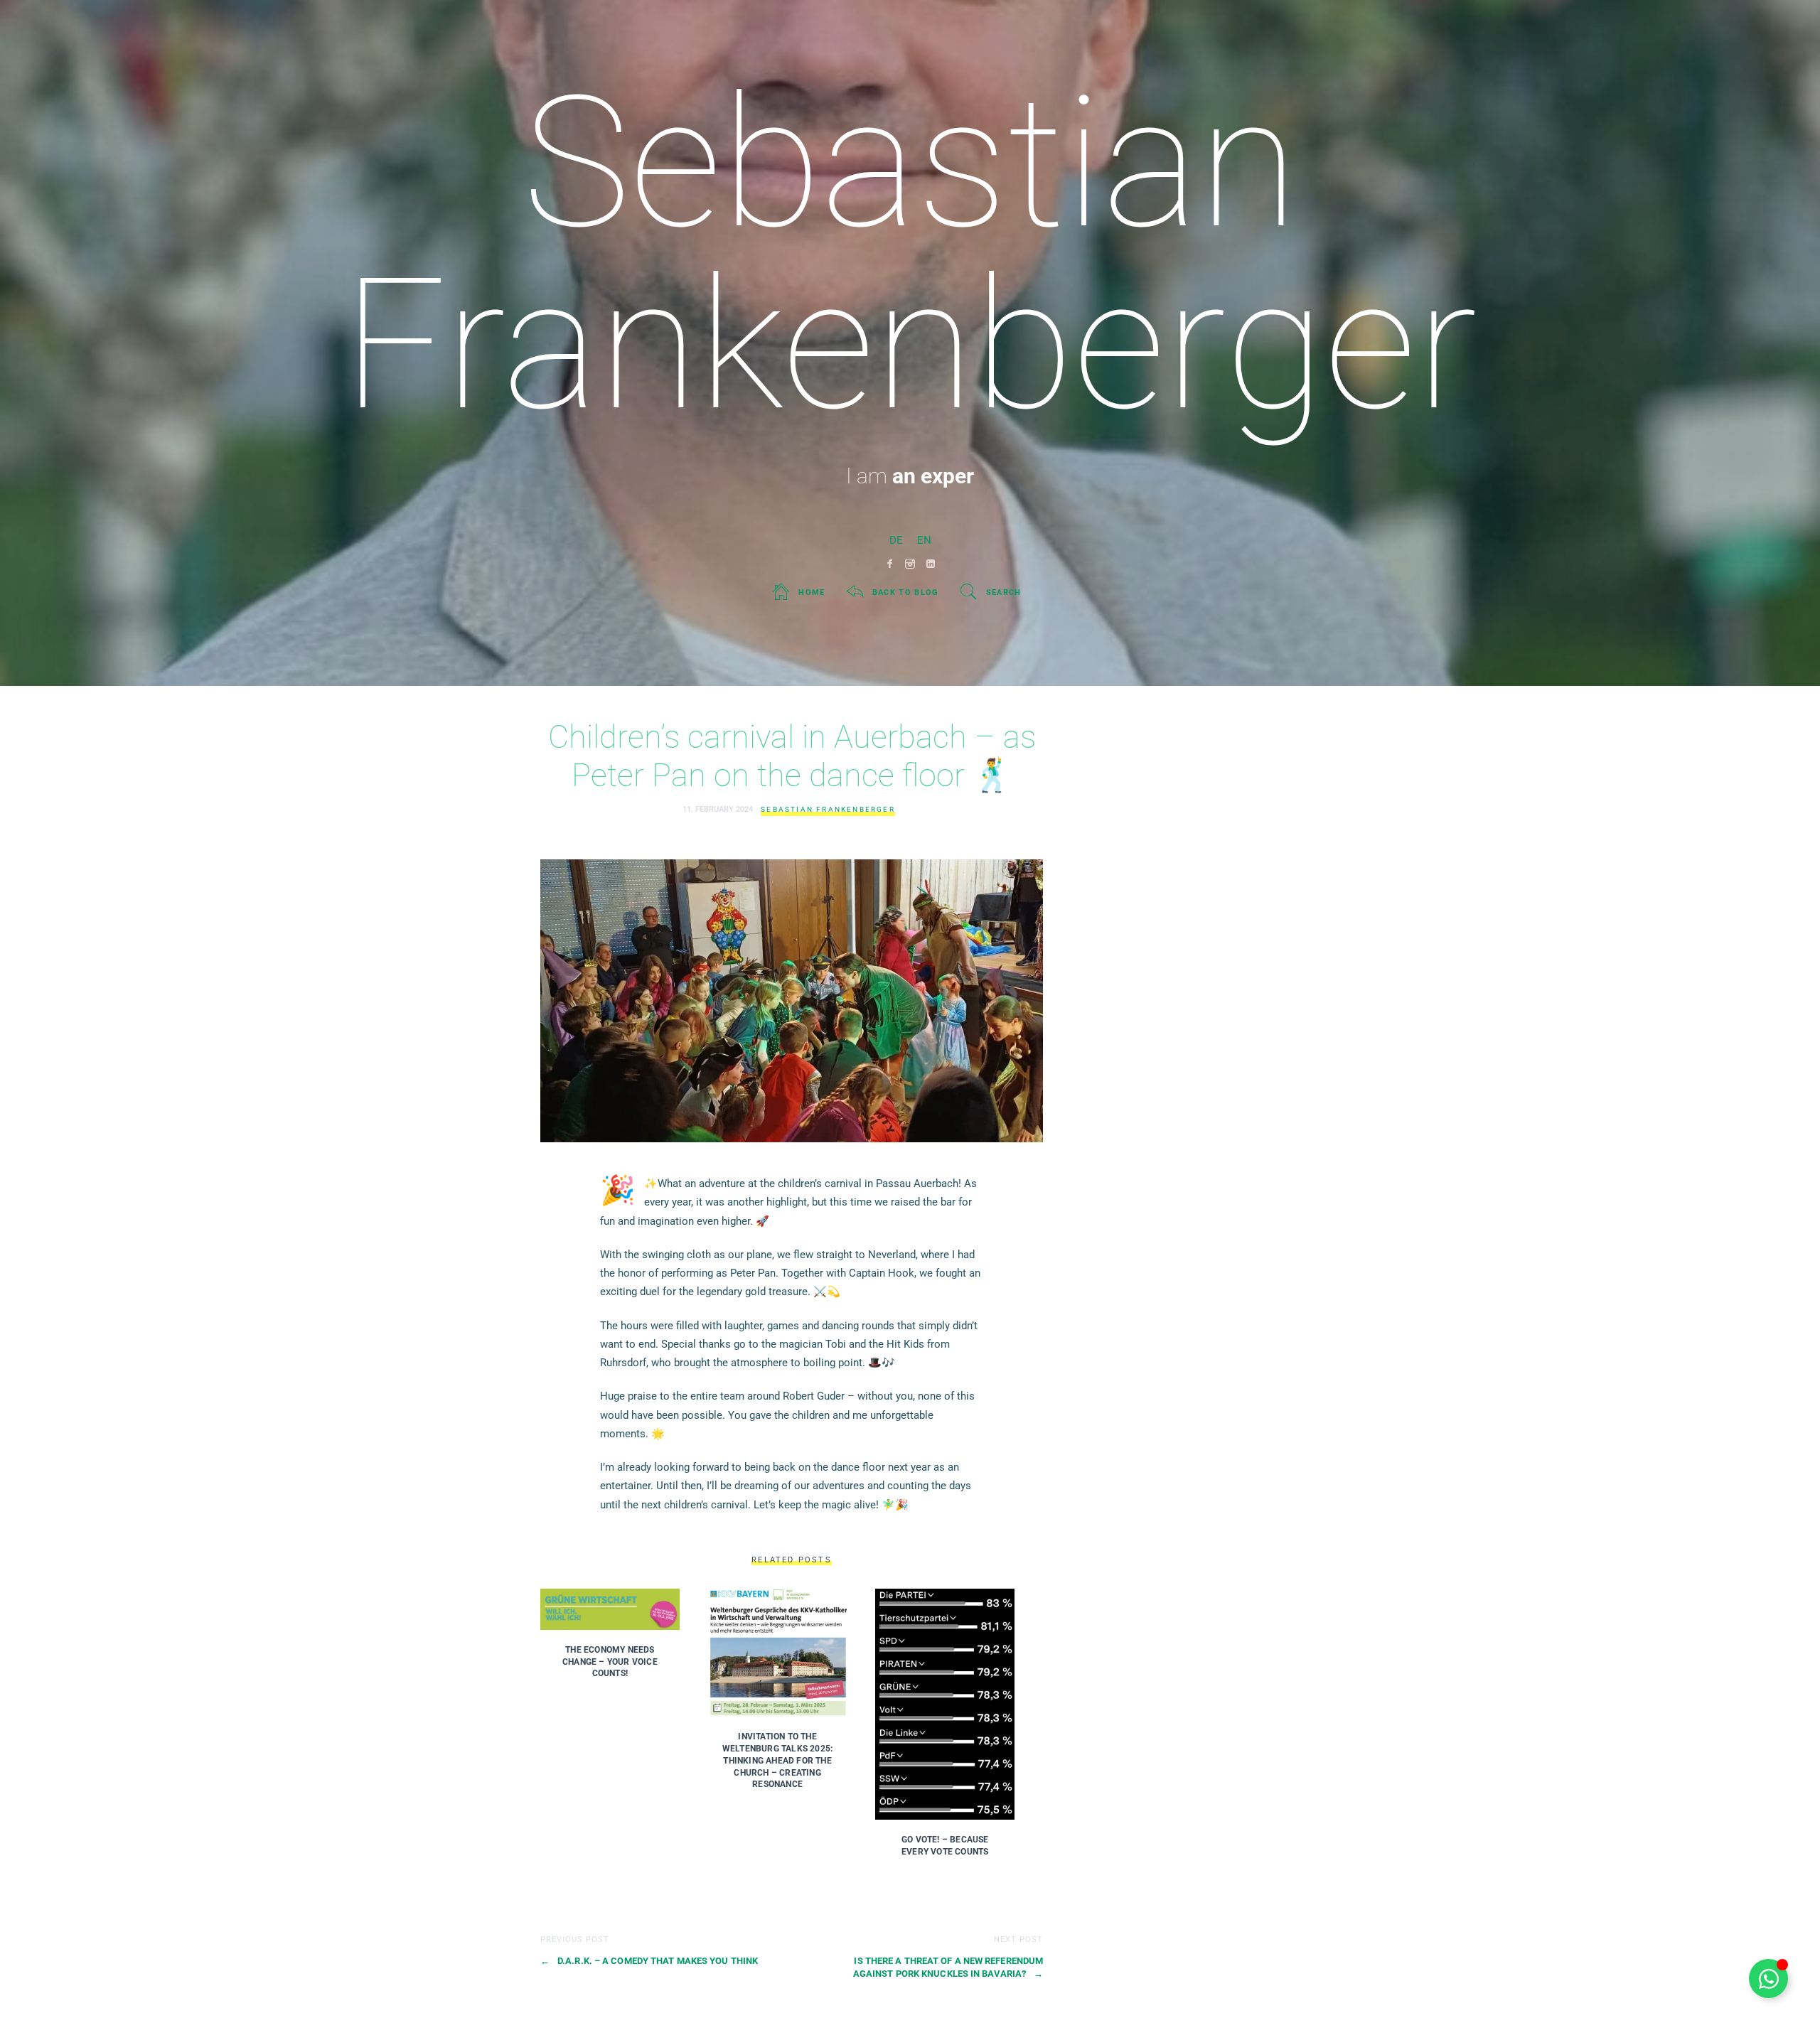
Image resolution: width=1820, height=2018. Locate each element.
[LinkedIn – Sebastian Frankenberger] (931, 564)
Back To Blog (906, 592)
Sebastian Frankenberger (828, 809)
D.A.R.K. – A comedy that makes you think (649, 1961)
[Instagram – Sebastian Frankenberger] (910, 564)
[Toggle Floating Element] (1768, 1979)
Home (812, 592)
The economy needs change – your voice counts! (610, 1662)
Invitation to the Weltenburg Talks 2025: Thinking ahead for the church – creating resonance (777, 1760)
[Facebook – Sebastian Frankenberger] (890, 564)
